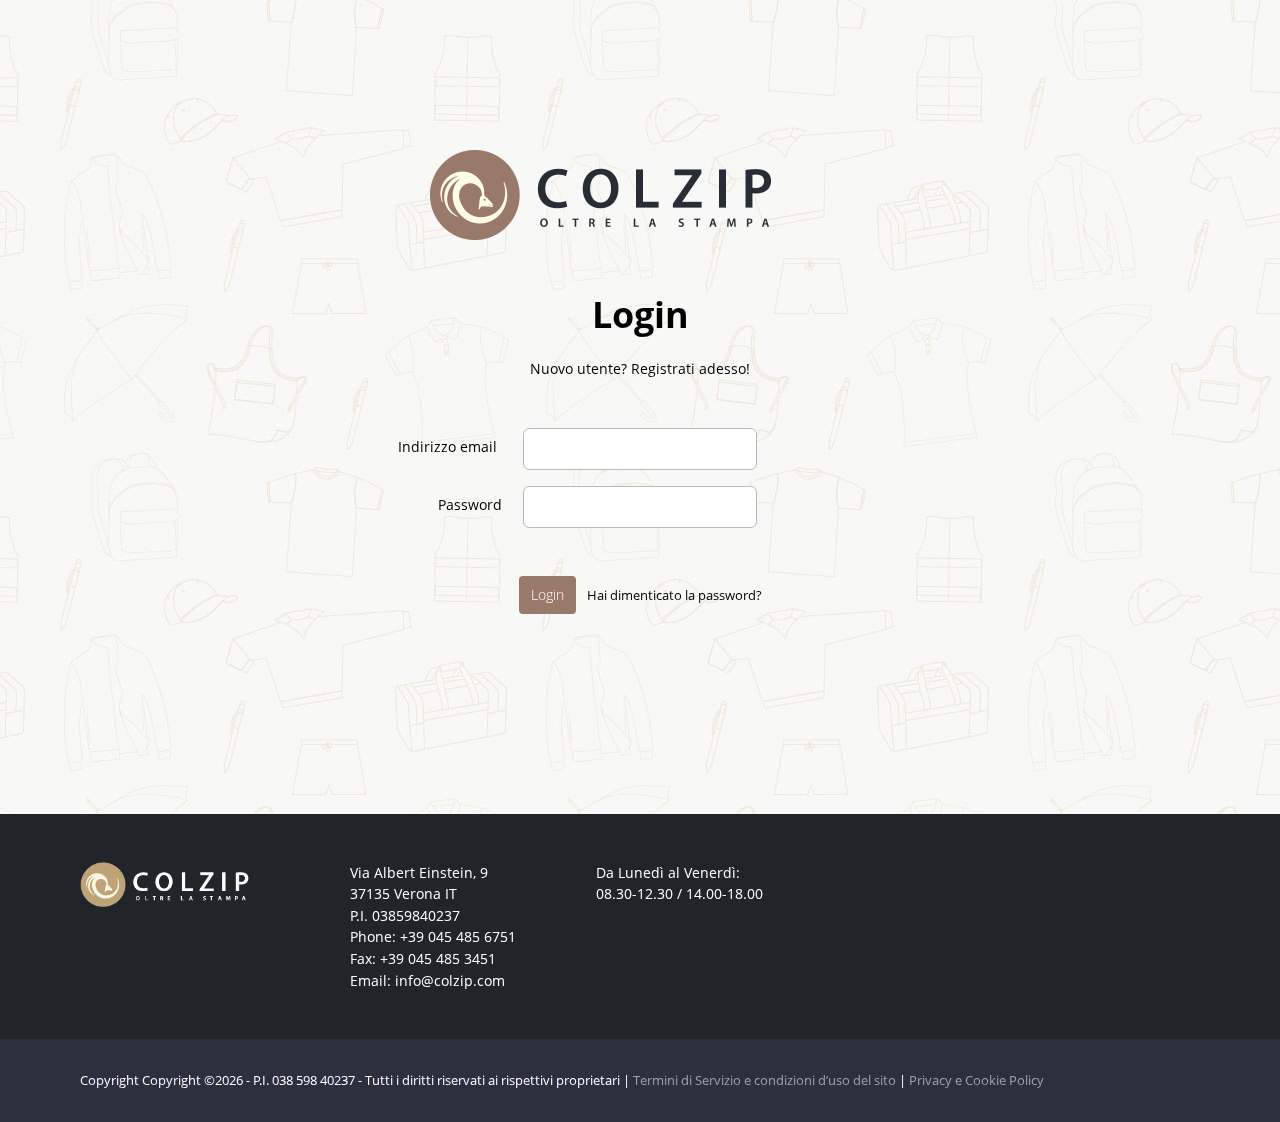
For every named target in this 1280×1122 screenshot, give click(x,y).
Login (547, 594)
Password (470, 504)
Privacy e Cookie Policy (976, 1080)
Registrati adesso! (690, 368)
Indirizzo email (447, 446)
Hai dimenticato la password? (673, 595)
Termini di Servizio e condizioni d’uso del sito (764, 1080)
